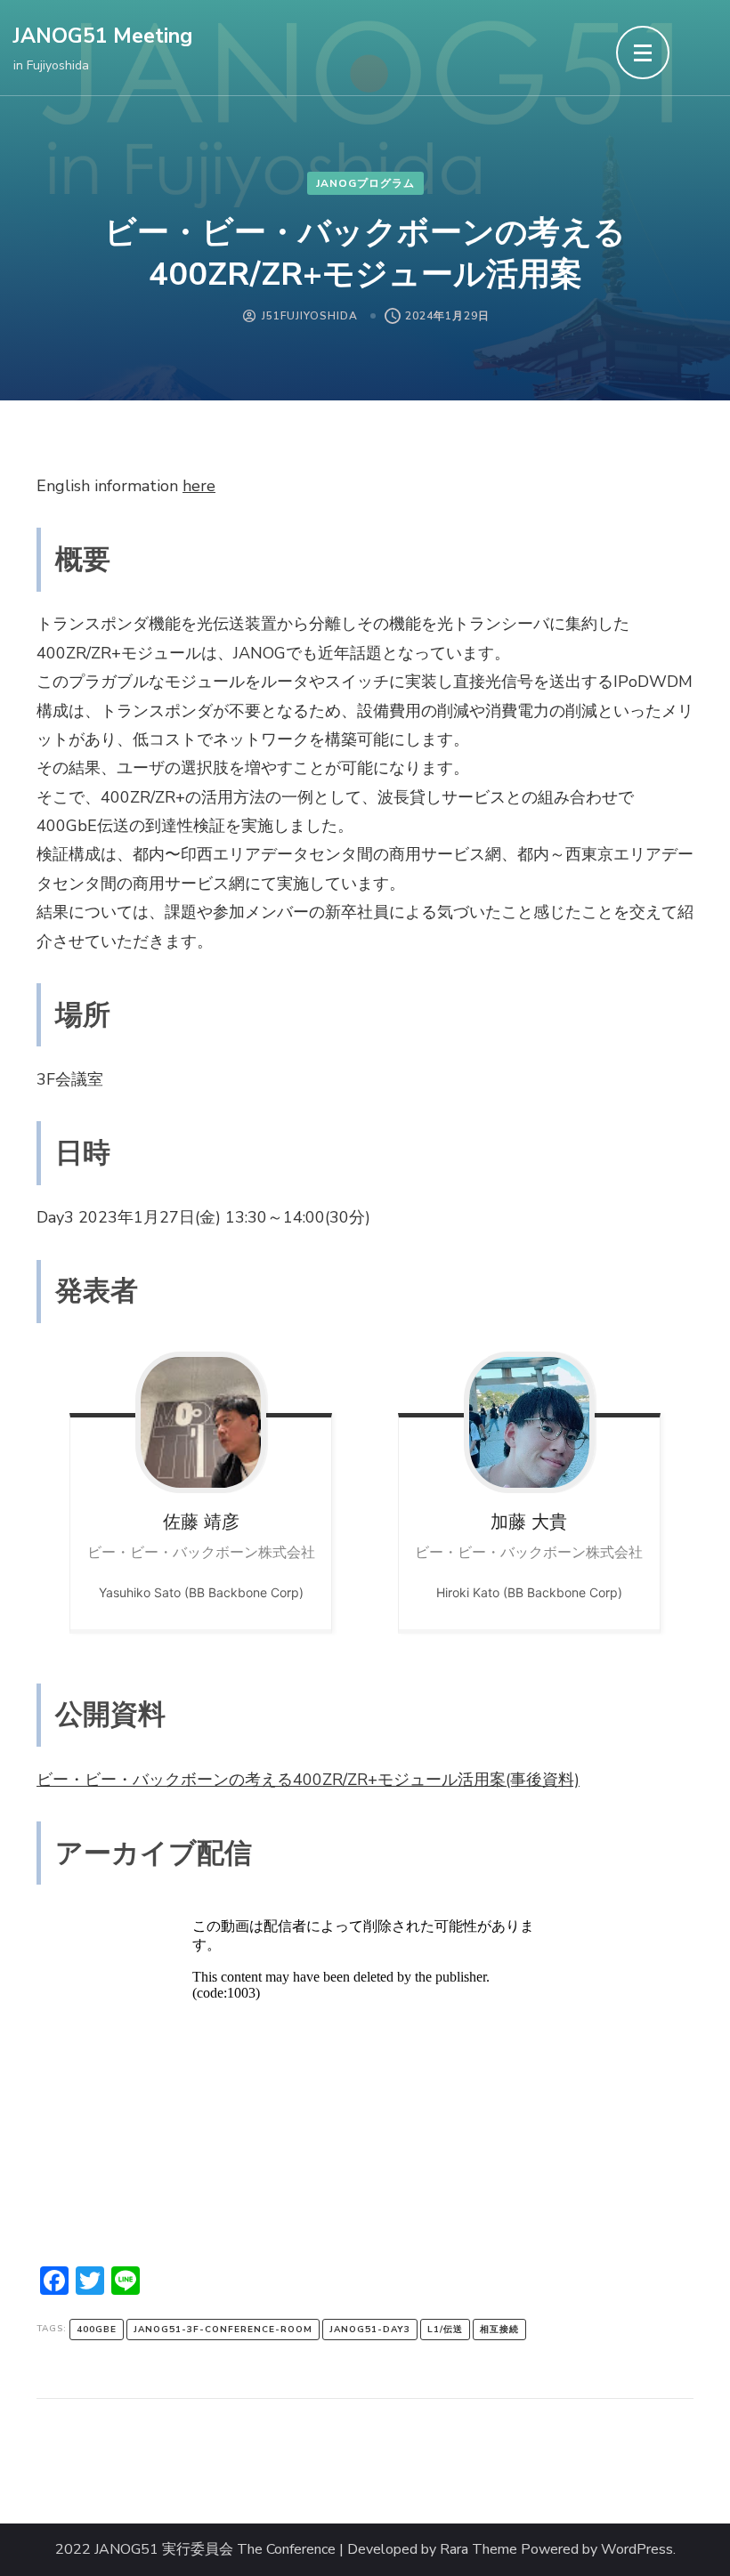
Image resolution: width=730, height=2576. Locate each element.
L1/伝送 (445, 2330)
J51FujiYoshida (310, 316)
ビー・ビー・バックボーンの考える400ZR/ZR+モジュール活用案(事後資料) (308, 1780)
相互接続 (499, 2330)
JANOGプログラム (365, 183)
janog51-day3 (370, 2330)
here (199, 486)
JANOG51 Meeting (103, 36)
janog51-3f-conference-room (223, 2330)
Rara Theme (479, 2550)
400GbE (97, 2330)
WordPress (637, 2550)
